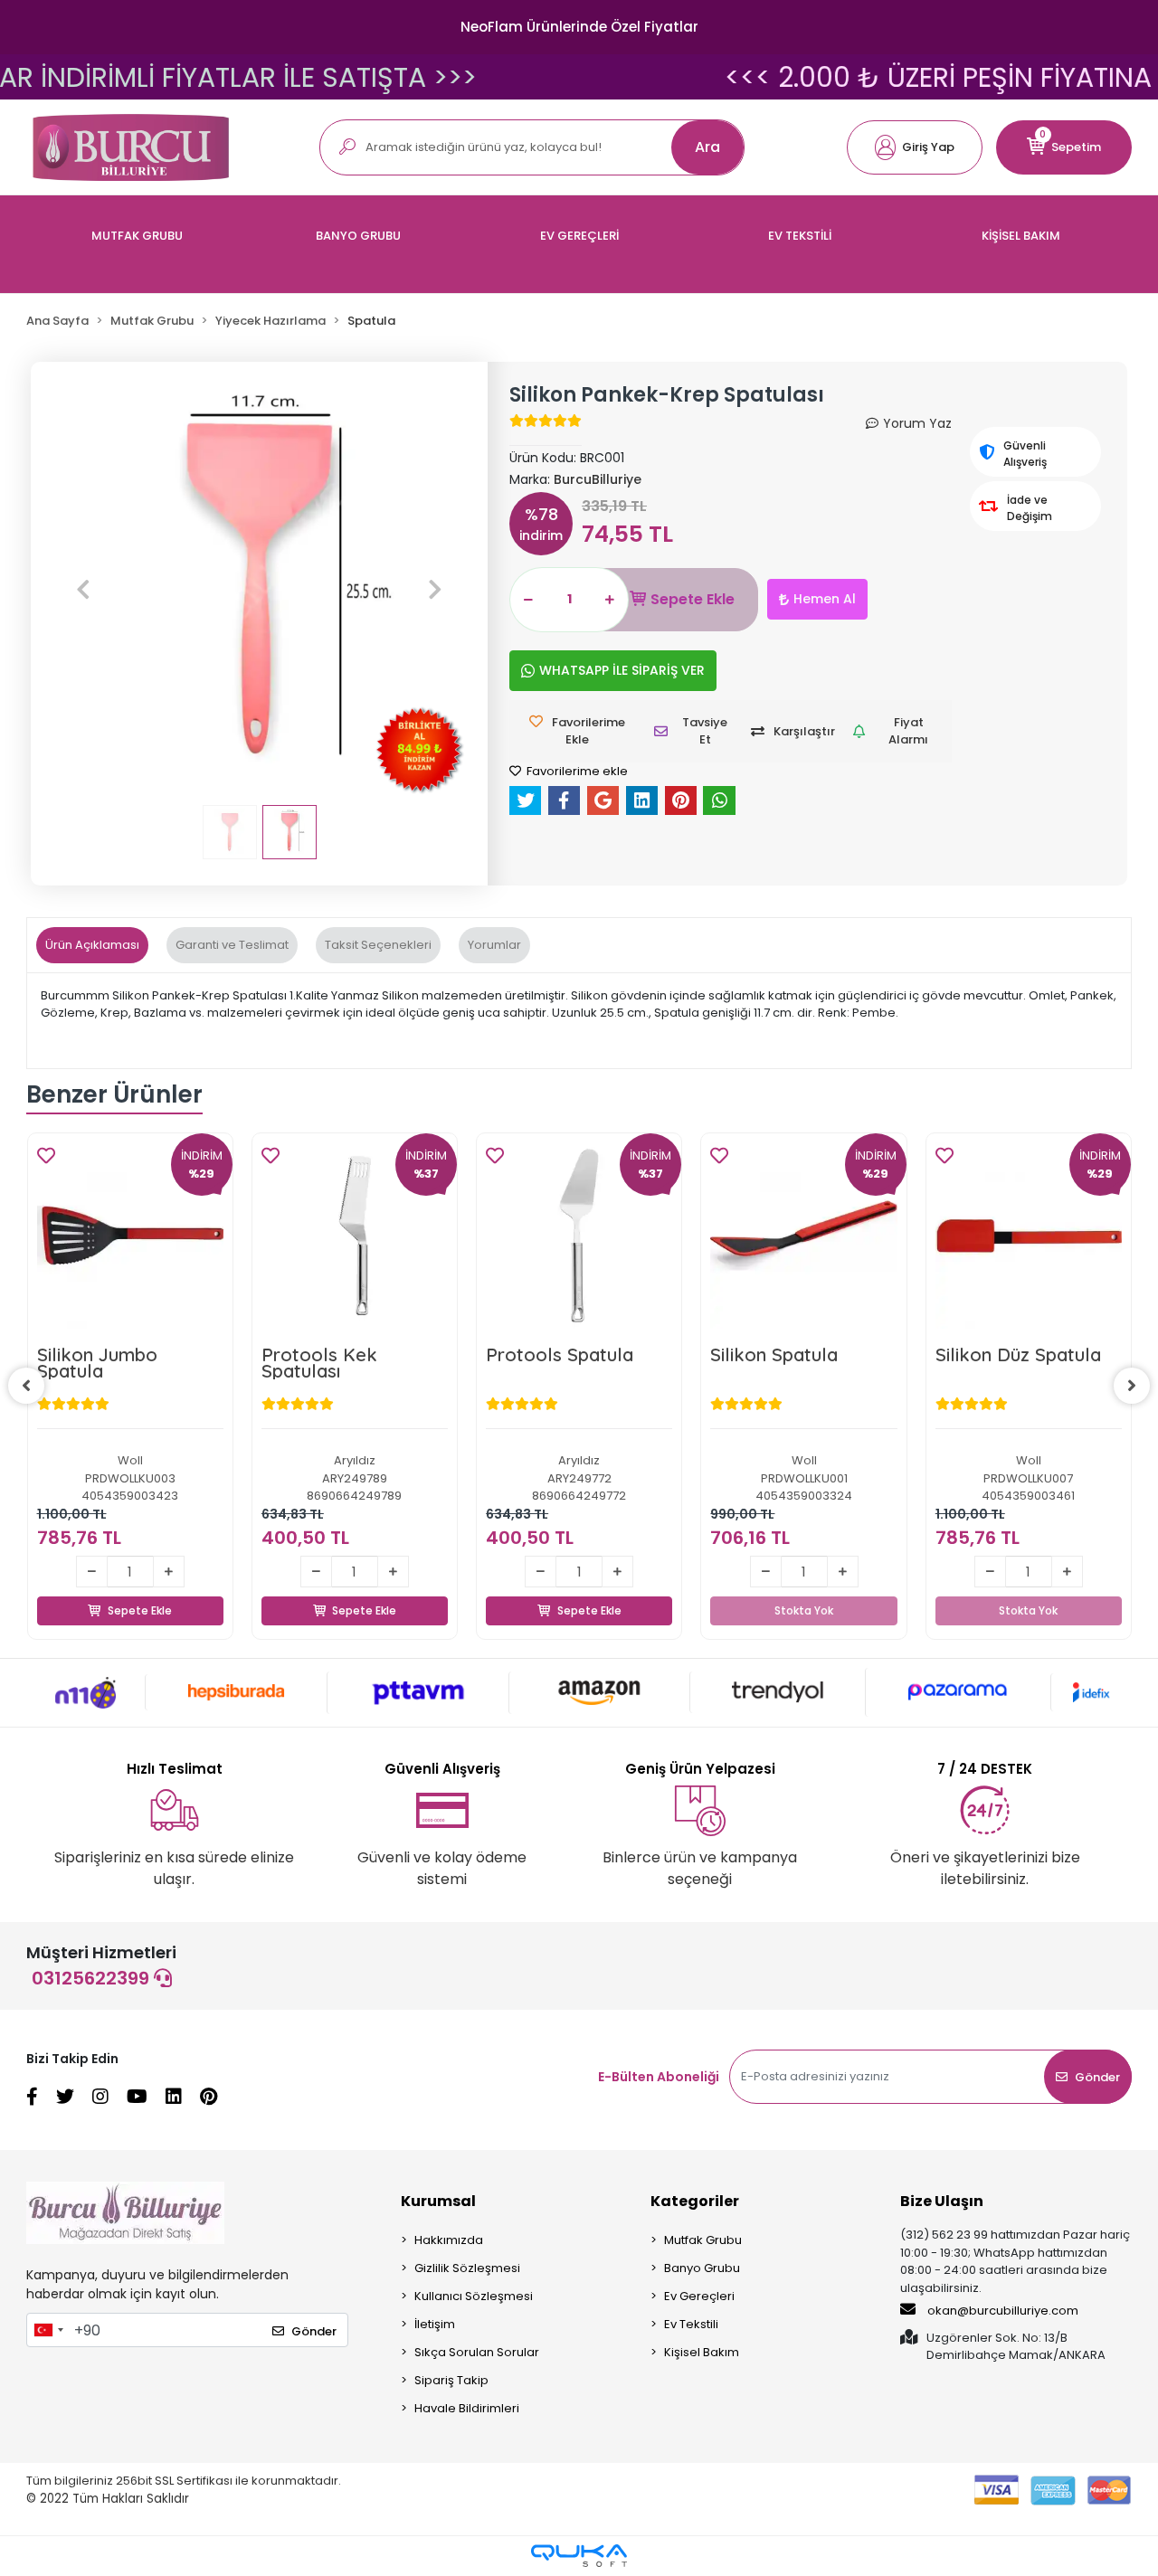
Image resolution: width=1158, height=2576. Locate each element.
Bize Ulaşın (942, 2201)
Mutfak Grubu (703, 2240)
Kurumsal (438, 2201)
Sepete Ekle (693, 599)
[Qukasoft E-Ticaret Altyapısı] (579, 2556)
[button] (915, 147)
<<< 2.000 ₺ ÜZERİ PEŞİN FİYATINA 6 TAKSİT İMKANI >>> (579, 77)
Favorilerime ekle (576, 771)
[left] (26, 1386)
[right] (1132, 1386)
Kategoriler (695, 2201)
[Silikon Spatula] (803, 1236)
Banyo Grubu (702, 2268)
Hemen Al (825, 599)
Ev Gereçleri (699, 2296)
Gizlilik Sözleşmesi (467, 2268)
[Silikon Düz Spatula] (1029, 1236)
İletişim (435, 2324)
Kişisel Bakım (702, 2352)
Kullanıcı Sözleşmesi (474, 2296)
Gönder (1097, 2077)
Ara (707, 147)
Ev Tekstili (691, 2324)
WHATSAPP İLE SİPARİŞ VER (622, 670)
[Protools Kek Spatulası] (355, 1236)
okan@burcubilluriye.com (1001, 2311)
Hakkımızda (449, 2240)
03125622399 (93, 1978)
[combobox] (48, 2330)
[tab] (92, 945)
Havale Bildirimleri (467, 2408)
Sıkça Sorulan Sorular (477, 2352)
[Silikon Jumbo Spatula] (130, 1236)
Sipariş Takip (451, 2380)
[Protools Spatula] (579, 1236)
